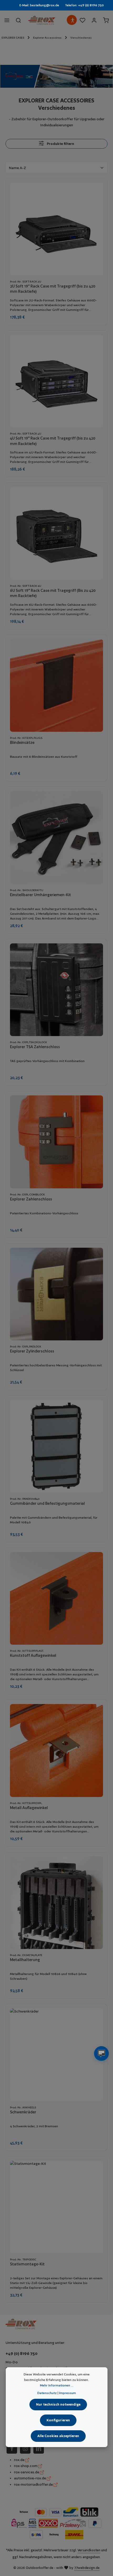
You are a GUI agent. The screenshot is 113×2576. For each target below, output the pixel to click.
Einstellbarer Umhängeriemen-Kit (40, 895)
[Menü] (7, 20)
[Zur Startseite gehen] (42, 20)
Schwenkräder (23, 2112)
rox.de (20, 2460)
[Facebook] (12, 2448)
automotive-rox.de (30, 2478)
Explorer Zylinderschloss (32, 1351)
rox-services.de (27, 2472)
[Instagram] (25, 2448)
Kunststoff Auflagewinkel (33, 1655)
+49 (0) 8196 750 (22, 2353)
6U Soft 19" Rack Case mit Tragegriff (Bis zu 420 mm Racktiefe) (53, 593)
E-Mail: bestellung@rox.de (39, 5)
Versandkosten (89, 2550)
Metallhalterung (25, 1960)
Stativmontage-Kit (27, 2264)
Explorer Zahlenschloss (31, 1199)
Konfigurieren (58, 2420)
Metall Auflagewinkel (29, 1808)
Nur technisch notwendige (58, 2404)
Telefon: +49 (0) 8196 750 (84, 5)
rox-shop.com (26, 2466)
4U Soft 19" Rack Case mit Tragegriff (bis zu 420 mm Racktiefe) (53, 441)
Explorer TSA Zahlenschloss (35, 1047)
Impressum (68, 2393)
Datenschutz (47, 2393)
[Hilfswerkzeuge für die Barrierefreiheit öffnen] (73, 20)
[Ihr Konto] (94, 20)
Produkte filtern (60, 144)
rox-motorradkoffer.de (34, 2484)
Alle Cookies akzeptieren (58, 2436)
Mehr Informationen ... (57, 2385)
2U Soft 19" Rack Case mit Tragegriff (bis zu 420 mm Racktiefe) (53, 289)
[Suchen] (18, 20)
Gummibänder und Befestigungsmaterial (47, 1503)
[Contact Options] (101, 2054)
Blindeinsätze (22, 742)
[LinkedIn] (39, 2448)
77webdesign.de (87, 2568)
